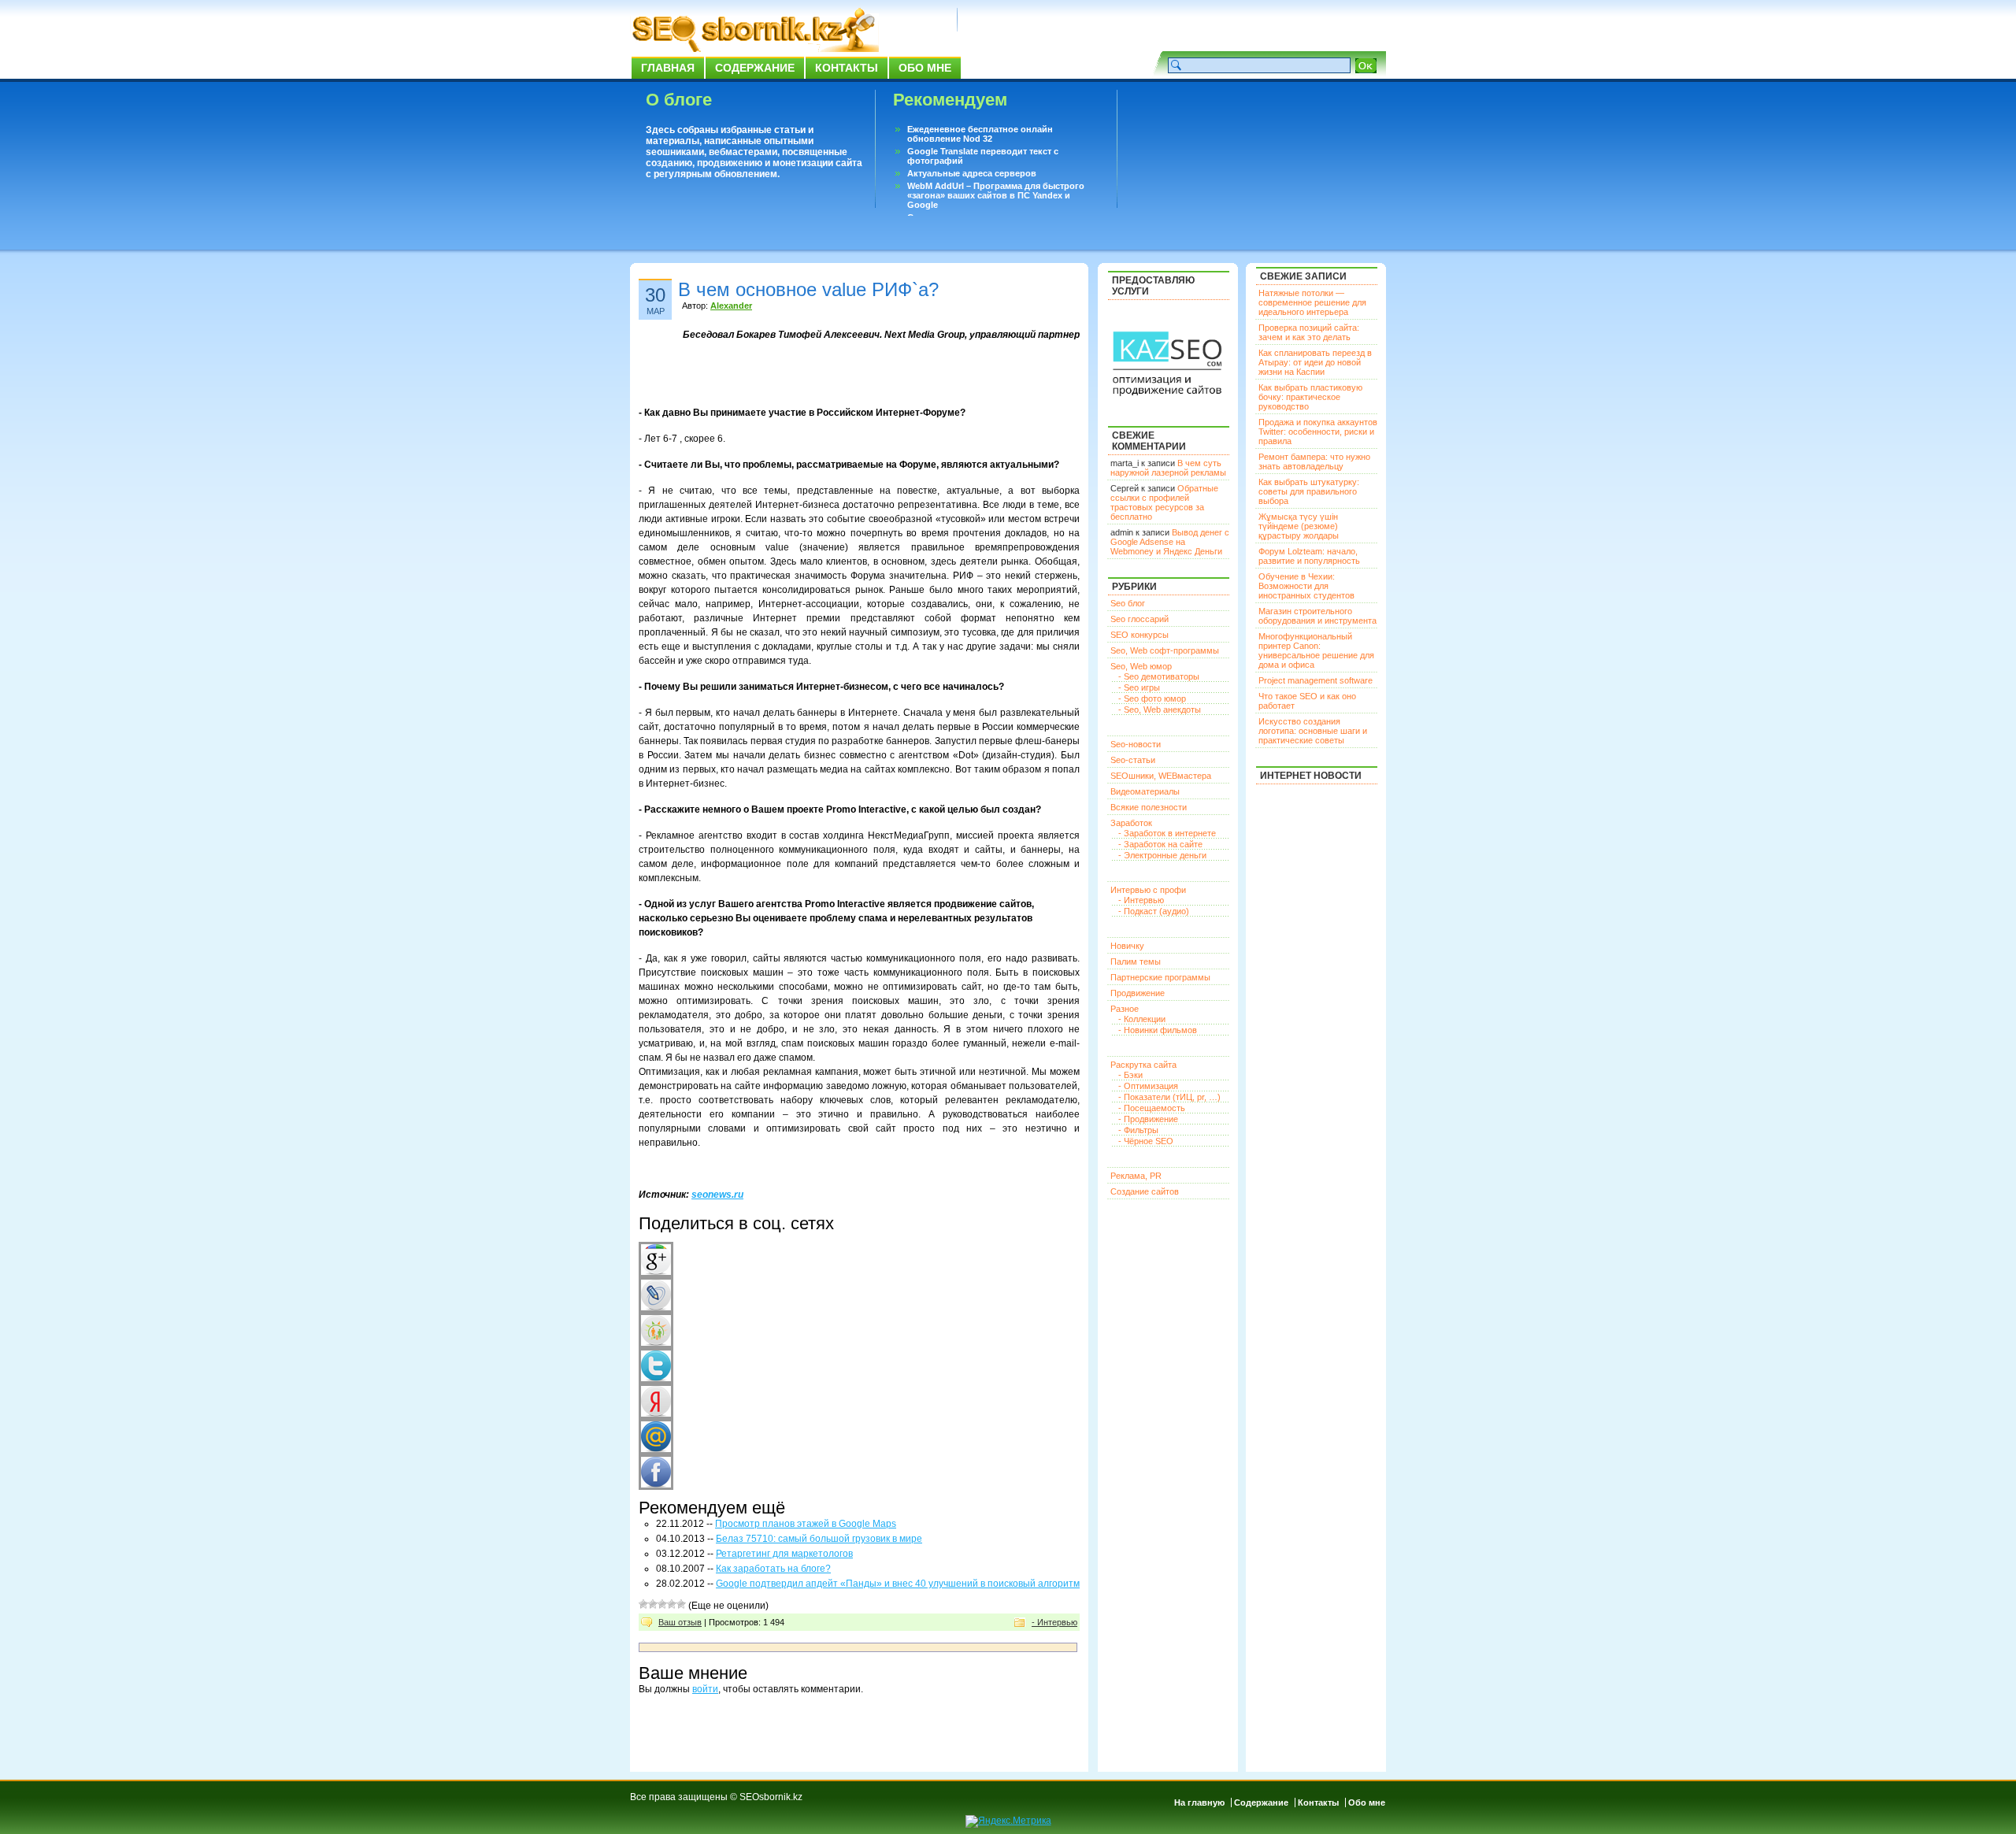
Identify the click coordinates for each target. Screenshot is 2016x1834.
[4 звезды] (672, 1604)
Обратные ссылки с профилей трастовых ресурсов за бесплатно (1164, 502)
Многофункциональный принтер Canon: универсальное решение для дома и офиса (1316, 650)
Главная (668, 68)
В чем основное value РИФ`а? (808, 289)
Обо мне (925, 68)
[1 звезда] (643, 1604)
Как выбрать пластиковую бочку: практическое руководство (1310, 397)
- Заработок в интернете (1167, 833)
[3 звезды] (662, 1604)
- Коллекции (1142, 1019)
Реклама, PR (1136, 1176)
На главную (1199, 1803)
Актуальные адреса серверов (972, 173)
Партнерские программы (1160, 977)
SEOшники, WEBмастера (1161, 776)
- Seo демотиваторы (1159, 676)
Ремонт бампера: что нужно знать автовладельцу (1314, 461)
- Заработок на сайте (1160, 844)
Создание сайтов (1145, 1191)
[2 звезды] (653, 1604)
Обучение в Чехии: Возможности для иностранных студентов (1306, 586)
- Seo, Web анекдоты (1160, 710)
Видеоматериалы (1145, 791)
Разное (1125, 1009)
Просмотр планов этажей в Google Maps (806, 1524)
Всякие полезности (1149, 807)
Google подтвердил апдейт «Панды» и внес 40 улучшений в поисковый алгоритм (898, 1584)
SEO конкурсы (1140, 635)
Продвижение (1138, 993)
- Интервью (1054, 1622)
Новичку (1127, 946)
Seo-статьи (1133, 760)
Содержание (755, 68)
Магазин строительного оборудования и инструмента (1317, 616)
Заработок (1131, 823)
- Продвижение (1148, 1119)
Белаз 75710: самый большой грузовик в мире (819, 1539)
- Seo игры (1139, 687)
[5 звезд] (681, 1604)
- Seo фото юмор (1152, 698)
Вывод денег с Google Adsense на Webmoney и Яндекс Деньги (1170, 542)
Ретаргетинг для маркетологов (784, 1554)
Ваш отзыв (680, 1622)
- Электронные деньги (1162, 855)
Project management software (1316, 680)
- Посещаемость (1152, 1108)
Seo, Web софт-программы (1165, 650)
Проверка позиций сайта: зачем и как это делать (1309, 332)
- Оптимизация (1148, 1086)
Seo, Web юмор (1141, 666)
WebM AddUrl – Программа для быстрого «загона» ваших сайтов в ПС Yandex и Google (996, 195)
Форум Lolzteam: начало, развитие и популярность (1309, 556)
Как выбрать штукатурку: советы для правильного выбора (1309, 491)
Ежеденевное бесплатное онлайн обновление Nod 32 (980, 134)
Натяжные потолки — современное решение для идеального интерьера (1312, 302)
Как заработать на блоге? (773, 1569)
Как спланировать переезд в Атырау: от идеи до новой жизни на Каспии (1315, 362)
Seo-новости (1136, 744)
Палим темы (1136, 961)
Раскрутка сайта (1143, 1065)
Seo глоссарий (1140, 619)
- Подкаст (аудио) (1154, 911)
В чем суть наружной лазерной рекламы (1168, 468)
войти (705, 1689)
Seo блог (1128, 603)
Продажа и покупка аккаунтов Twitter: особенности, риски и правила (1318, 432)
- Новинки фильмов (1158, 1030)
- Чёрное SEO (1146, 1141)
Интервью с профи (1148, 890)
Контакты (847, 68)
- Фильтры (1138, 1130)
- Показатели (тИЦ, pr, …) (1169, 1097)
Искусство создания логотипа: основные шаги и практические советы (1313, 731)
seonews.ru (717, 1195)
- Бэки (1130, 1075)
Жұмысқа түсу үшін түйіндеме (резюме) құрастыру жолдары (1299, 526)
